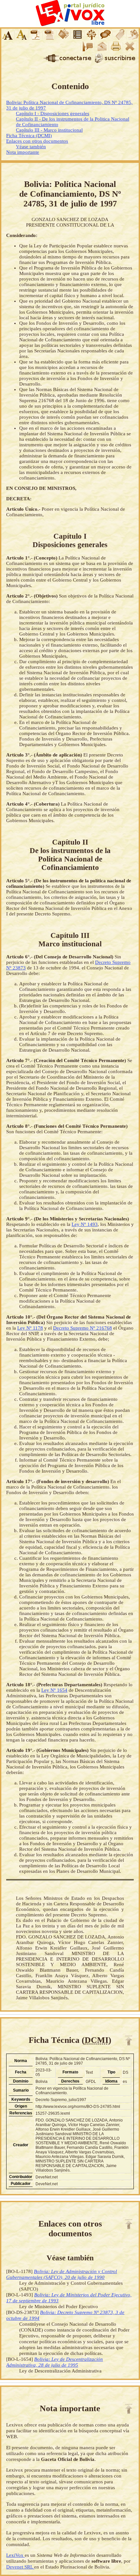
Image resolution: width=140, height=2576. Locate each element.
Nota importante (23, 152)
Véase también (31, 147)
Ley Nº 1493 (85, 1224)
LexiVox (15, 2555)
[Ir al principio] (129, 2041)
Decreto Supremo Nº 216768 (83, 1328)
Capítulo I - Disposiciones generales (53, 113)
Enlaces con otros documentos (37, 141)
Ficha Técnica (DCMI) (29, 136)
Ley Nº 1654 (54, 1690)
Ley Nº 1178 (30, 1328)
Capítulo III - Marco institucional (49, 130)
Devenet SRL (20, 2567)
